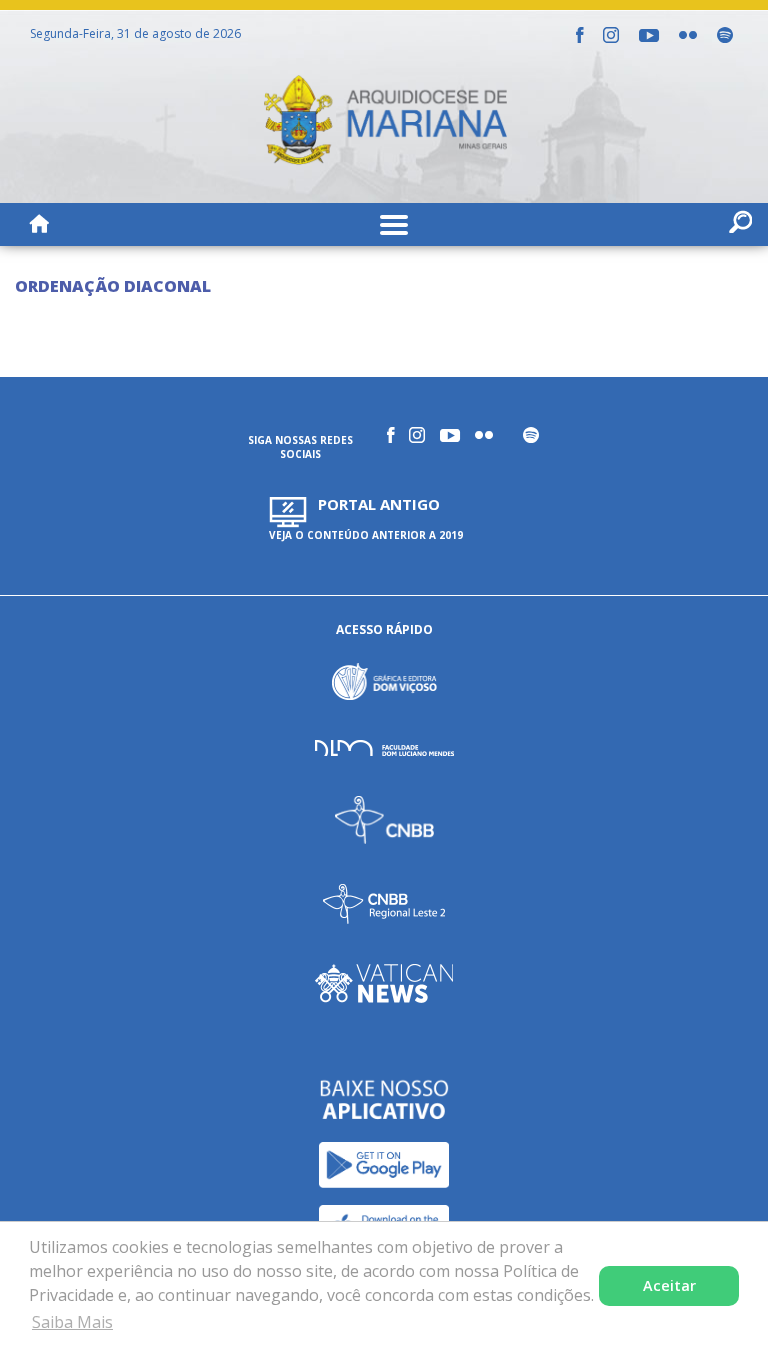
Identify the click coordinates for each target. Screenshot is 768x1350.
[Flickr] (688, 35)
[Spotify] (725, 35)
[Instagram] (611, 35)
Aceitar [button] (669, 1285)
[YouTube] (649, 35)
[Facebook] (579, 35)
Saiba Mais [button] (72, 1322)
